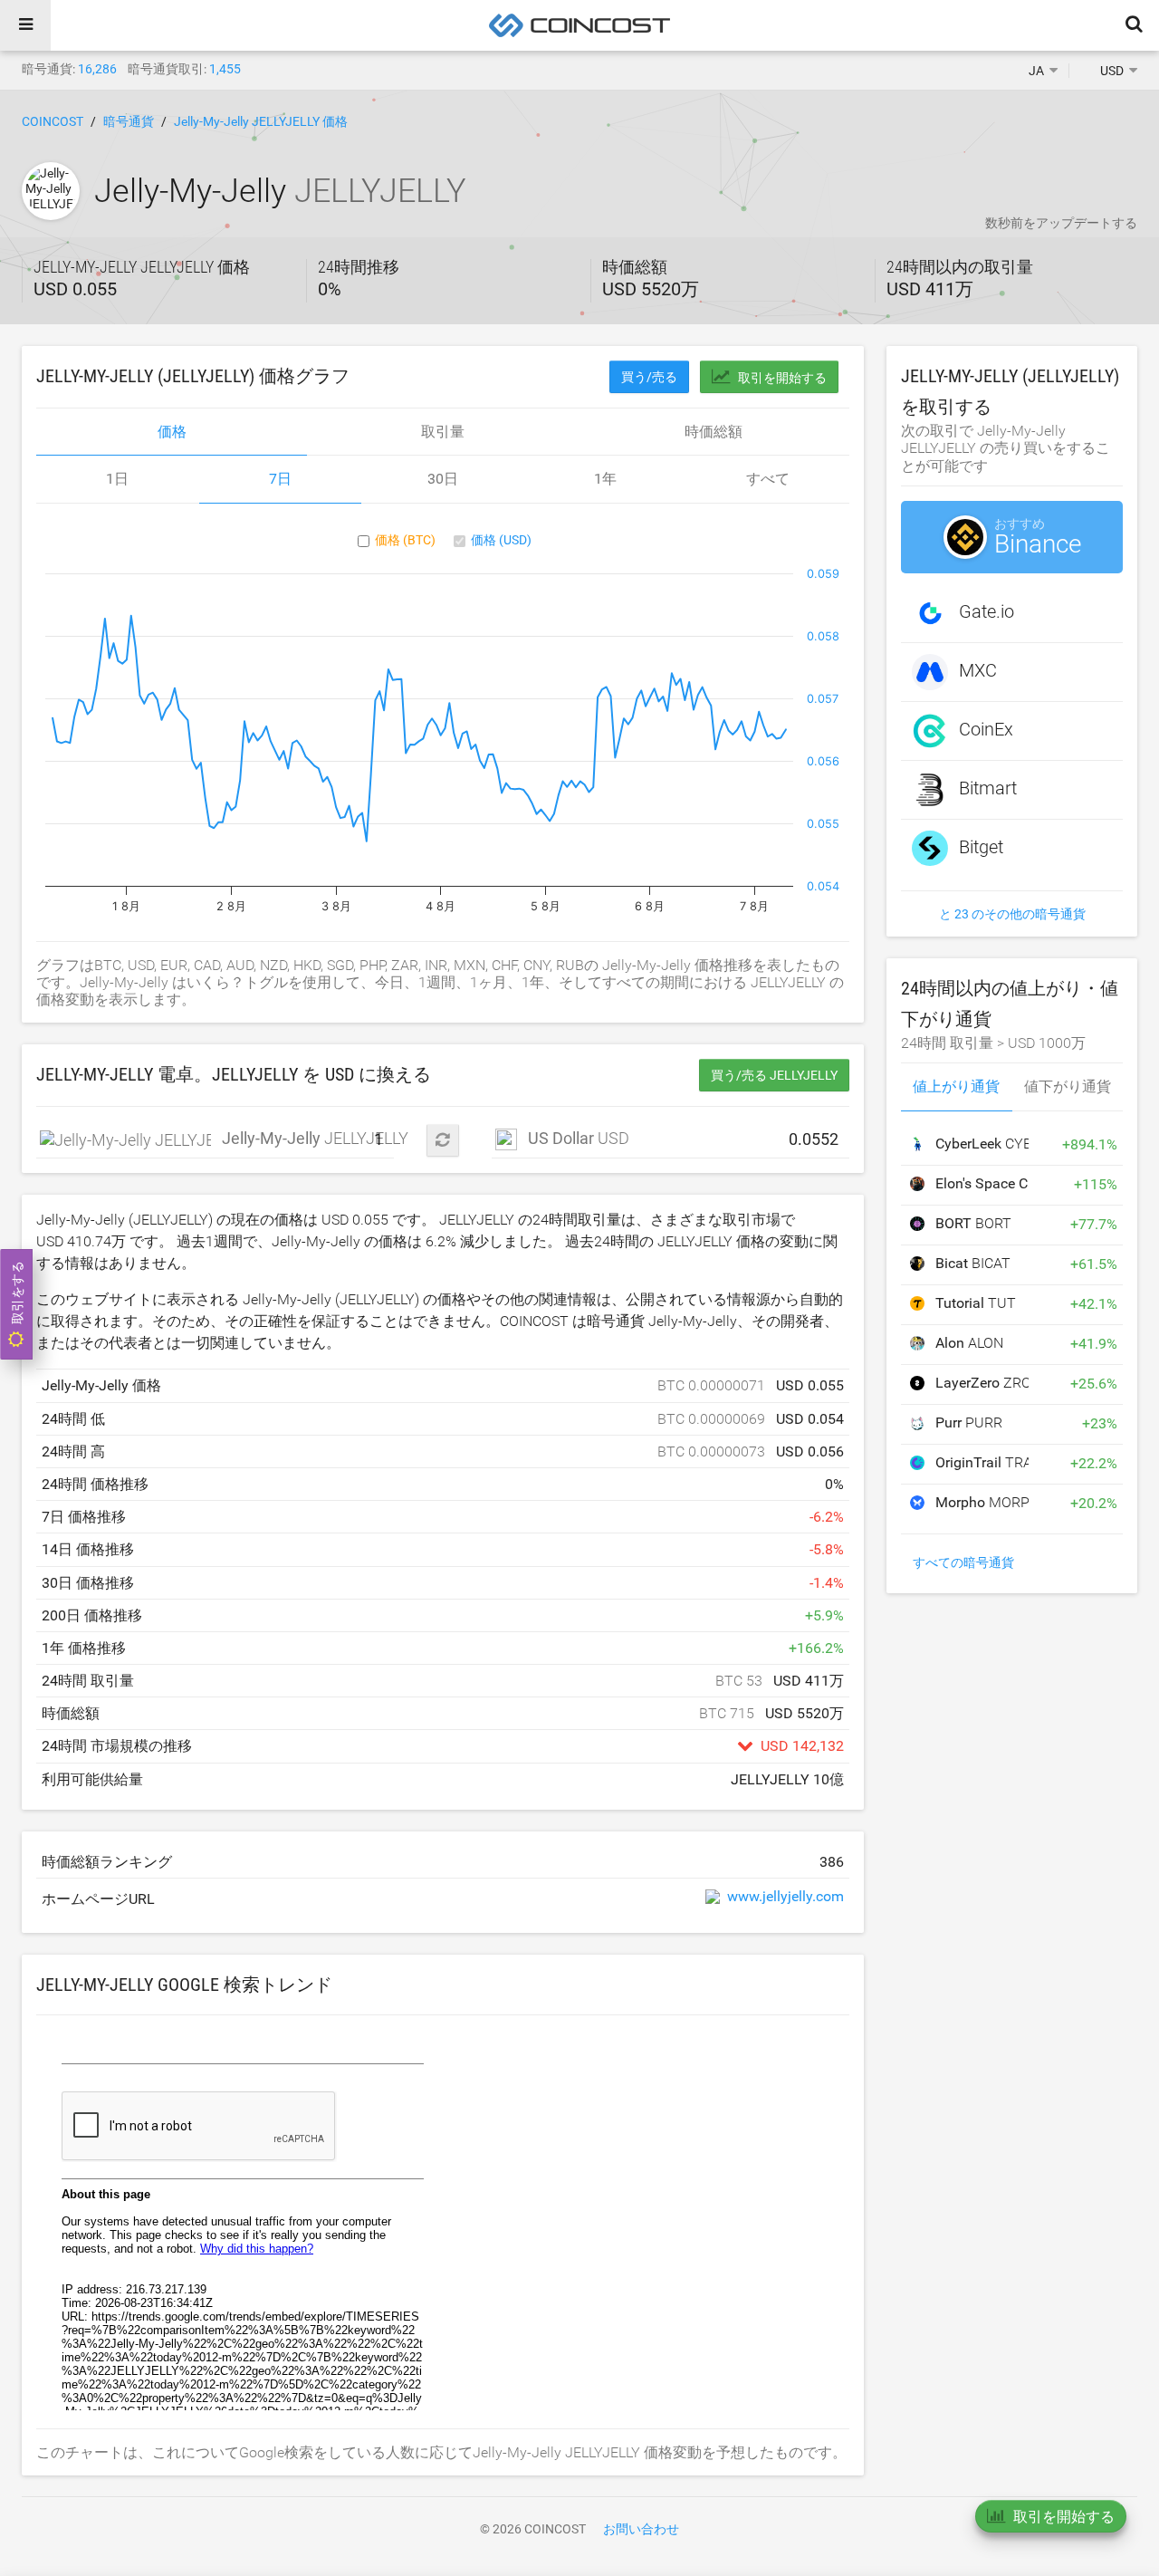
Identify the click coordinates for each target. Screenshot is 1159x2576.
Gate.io (987, 611)
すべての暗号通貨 (963, 1562)
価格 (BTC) (405, 540)
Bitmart (988, 788)
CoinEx (986, 729)
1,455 (225, 69)
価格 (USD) (501, 540)
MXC (978, 670)
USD (579, 1138)
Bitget (981, 847)
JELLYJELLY (125, 1139)
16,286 (97, 69)
